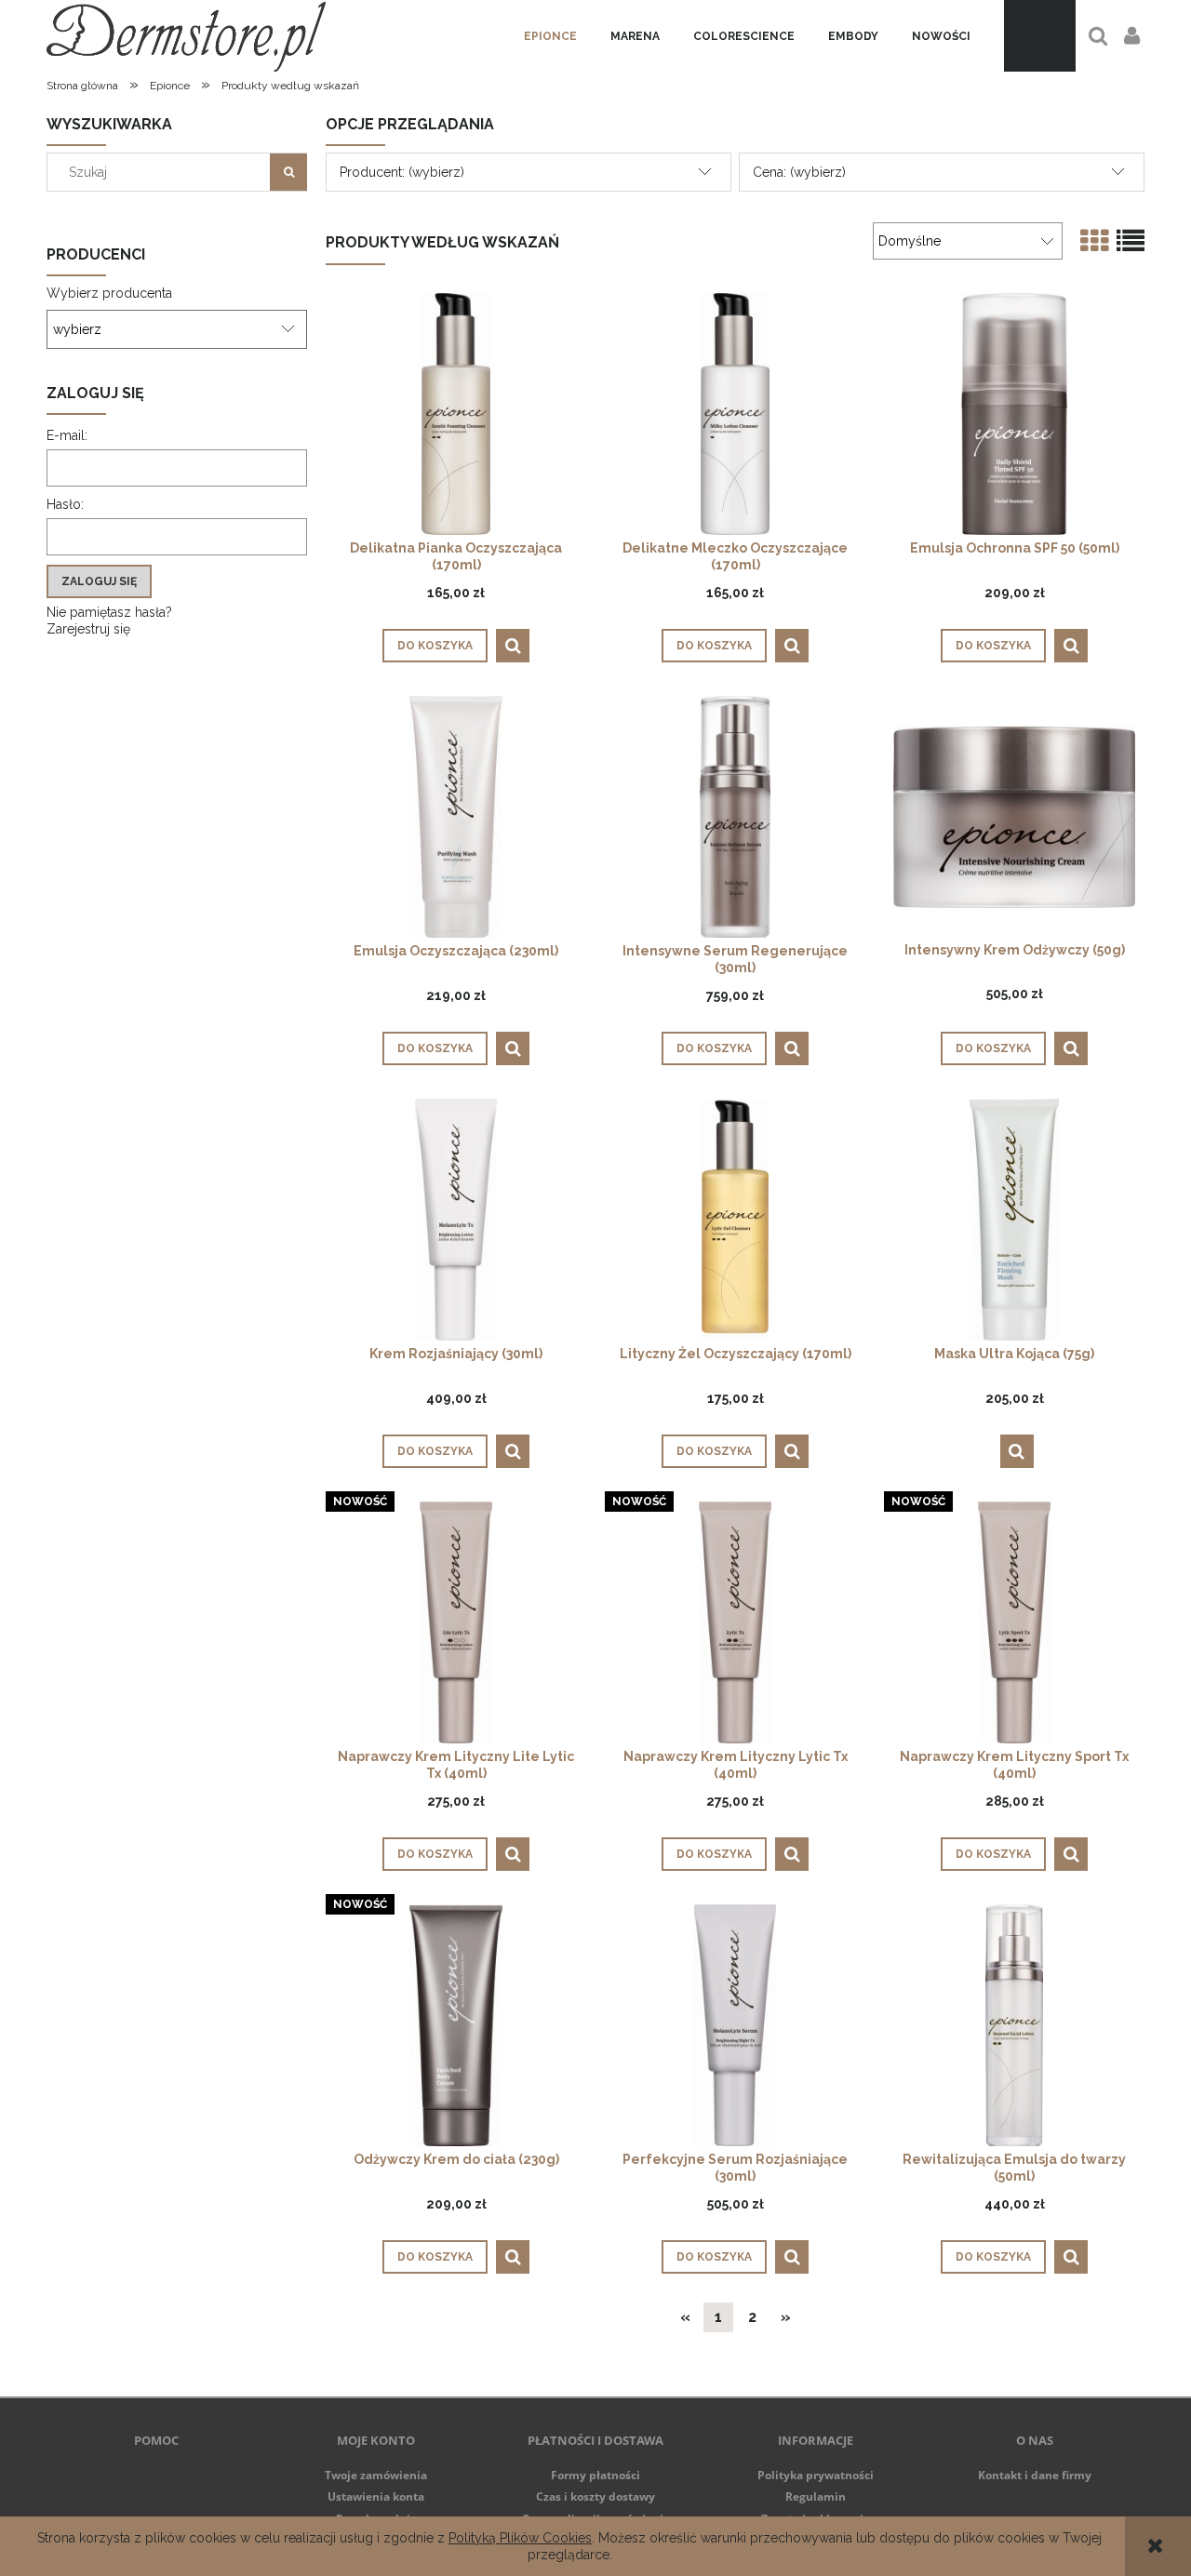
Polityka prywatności (816, 2475)
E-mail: (67, 435)
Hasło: (65, 504)
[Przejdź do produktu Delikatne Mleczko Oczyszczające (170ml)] (735, 414)
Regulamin (816, 2496)
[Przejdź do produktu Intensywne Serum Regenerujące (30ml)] (735, 816)
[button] (513, 646)
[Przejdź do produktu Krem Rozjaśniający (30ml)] (456, 1219)
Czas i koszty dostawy (595, 2496)
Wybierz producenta (109, 293)
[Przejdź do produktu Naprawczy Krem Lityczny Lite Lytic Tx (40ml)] (456, 1622)
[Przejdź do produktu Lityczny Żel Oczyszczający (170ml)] (735, 1219)
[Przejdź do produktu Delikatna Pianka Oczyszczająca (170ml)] (456, 414)
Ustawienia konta (376, 2496)
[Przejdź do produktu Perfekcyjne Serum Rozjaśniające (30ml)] (735, 2025)
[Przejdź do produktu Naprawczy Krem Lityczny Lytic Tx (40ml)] (735, 1622)
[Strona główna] (186, 36)
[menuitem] (550, 36)
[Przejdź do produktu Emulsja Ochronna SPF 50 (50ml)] (1014, 414)
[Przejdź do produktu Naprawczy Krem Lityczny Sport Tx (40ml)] (1014, 1622)
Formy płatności (595, 2475)
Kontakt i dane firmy (1035, 2475)
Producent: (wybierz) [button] (402, 172)
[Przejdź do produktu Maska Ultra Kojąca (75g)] (1014, 1219)
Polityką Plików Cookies (520, 2538)
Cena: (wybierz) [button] (799, 172)
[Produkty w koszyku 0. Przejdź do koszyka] (1040, 36)
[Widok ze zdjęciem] (1094, 241)
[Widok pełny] (1131, 241)
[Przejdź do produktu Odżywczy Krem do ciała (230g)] (456, 2025)
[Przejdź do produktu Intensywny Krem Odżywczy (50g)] (1014, 816)
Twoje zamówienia (376, 2475)
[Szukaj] (288, 172)
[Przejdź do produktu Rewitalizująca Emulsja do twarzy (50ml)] (1014, 2025)
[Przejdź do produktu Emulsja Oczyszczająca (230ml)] (456, 816)
